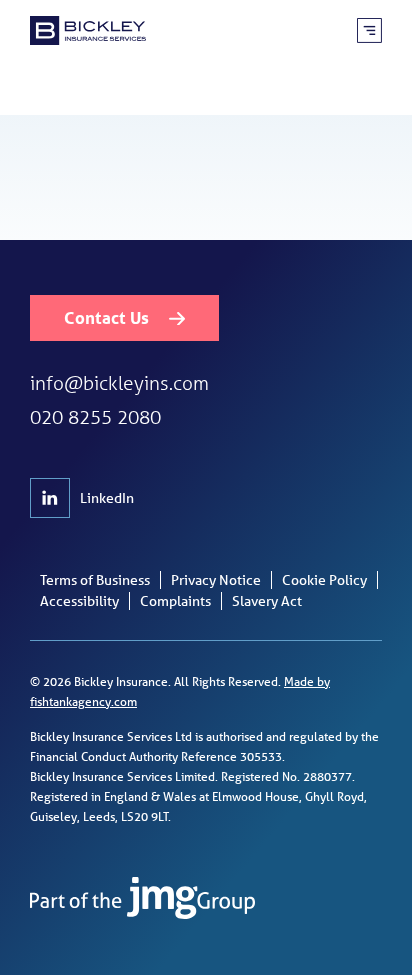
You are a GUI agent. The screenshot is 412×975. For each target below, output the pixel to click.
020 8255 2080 (95, 416)
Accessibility (79, 601)
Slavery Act (267, 601)
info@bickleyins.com (119, 382)
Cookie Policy (324, 580)
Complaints (175, 601)
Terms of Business (95, 580)
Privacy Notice (216, 580)
